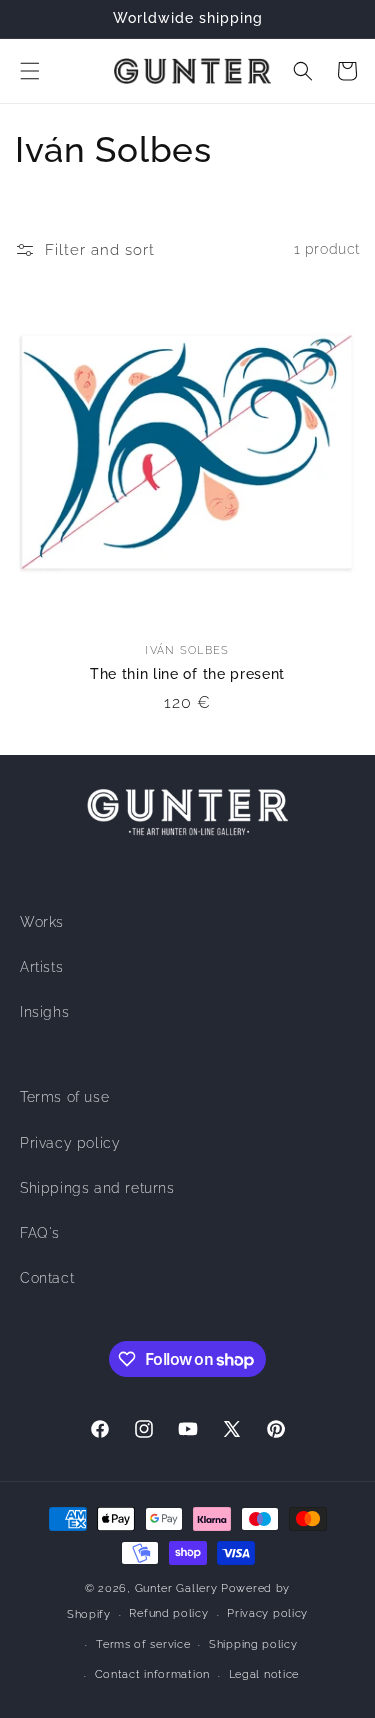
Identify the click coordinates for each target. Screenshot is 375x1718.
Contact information (152, 1674)
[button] (30, 71)
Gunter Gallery (176, 1588)
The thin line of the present (187, 674)
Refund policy (168, 1613)
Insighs (44, 1012)
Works (42, 922)
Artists (41, 967)
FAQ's (40, 1233)
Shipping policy (253, 1644)
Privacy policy (70, 1143)
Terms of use (64, 1097)
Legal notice (264, 1674)
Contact (47, 1278)
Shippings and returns (97, 1188)
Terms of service (143, 1644)
